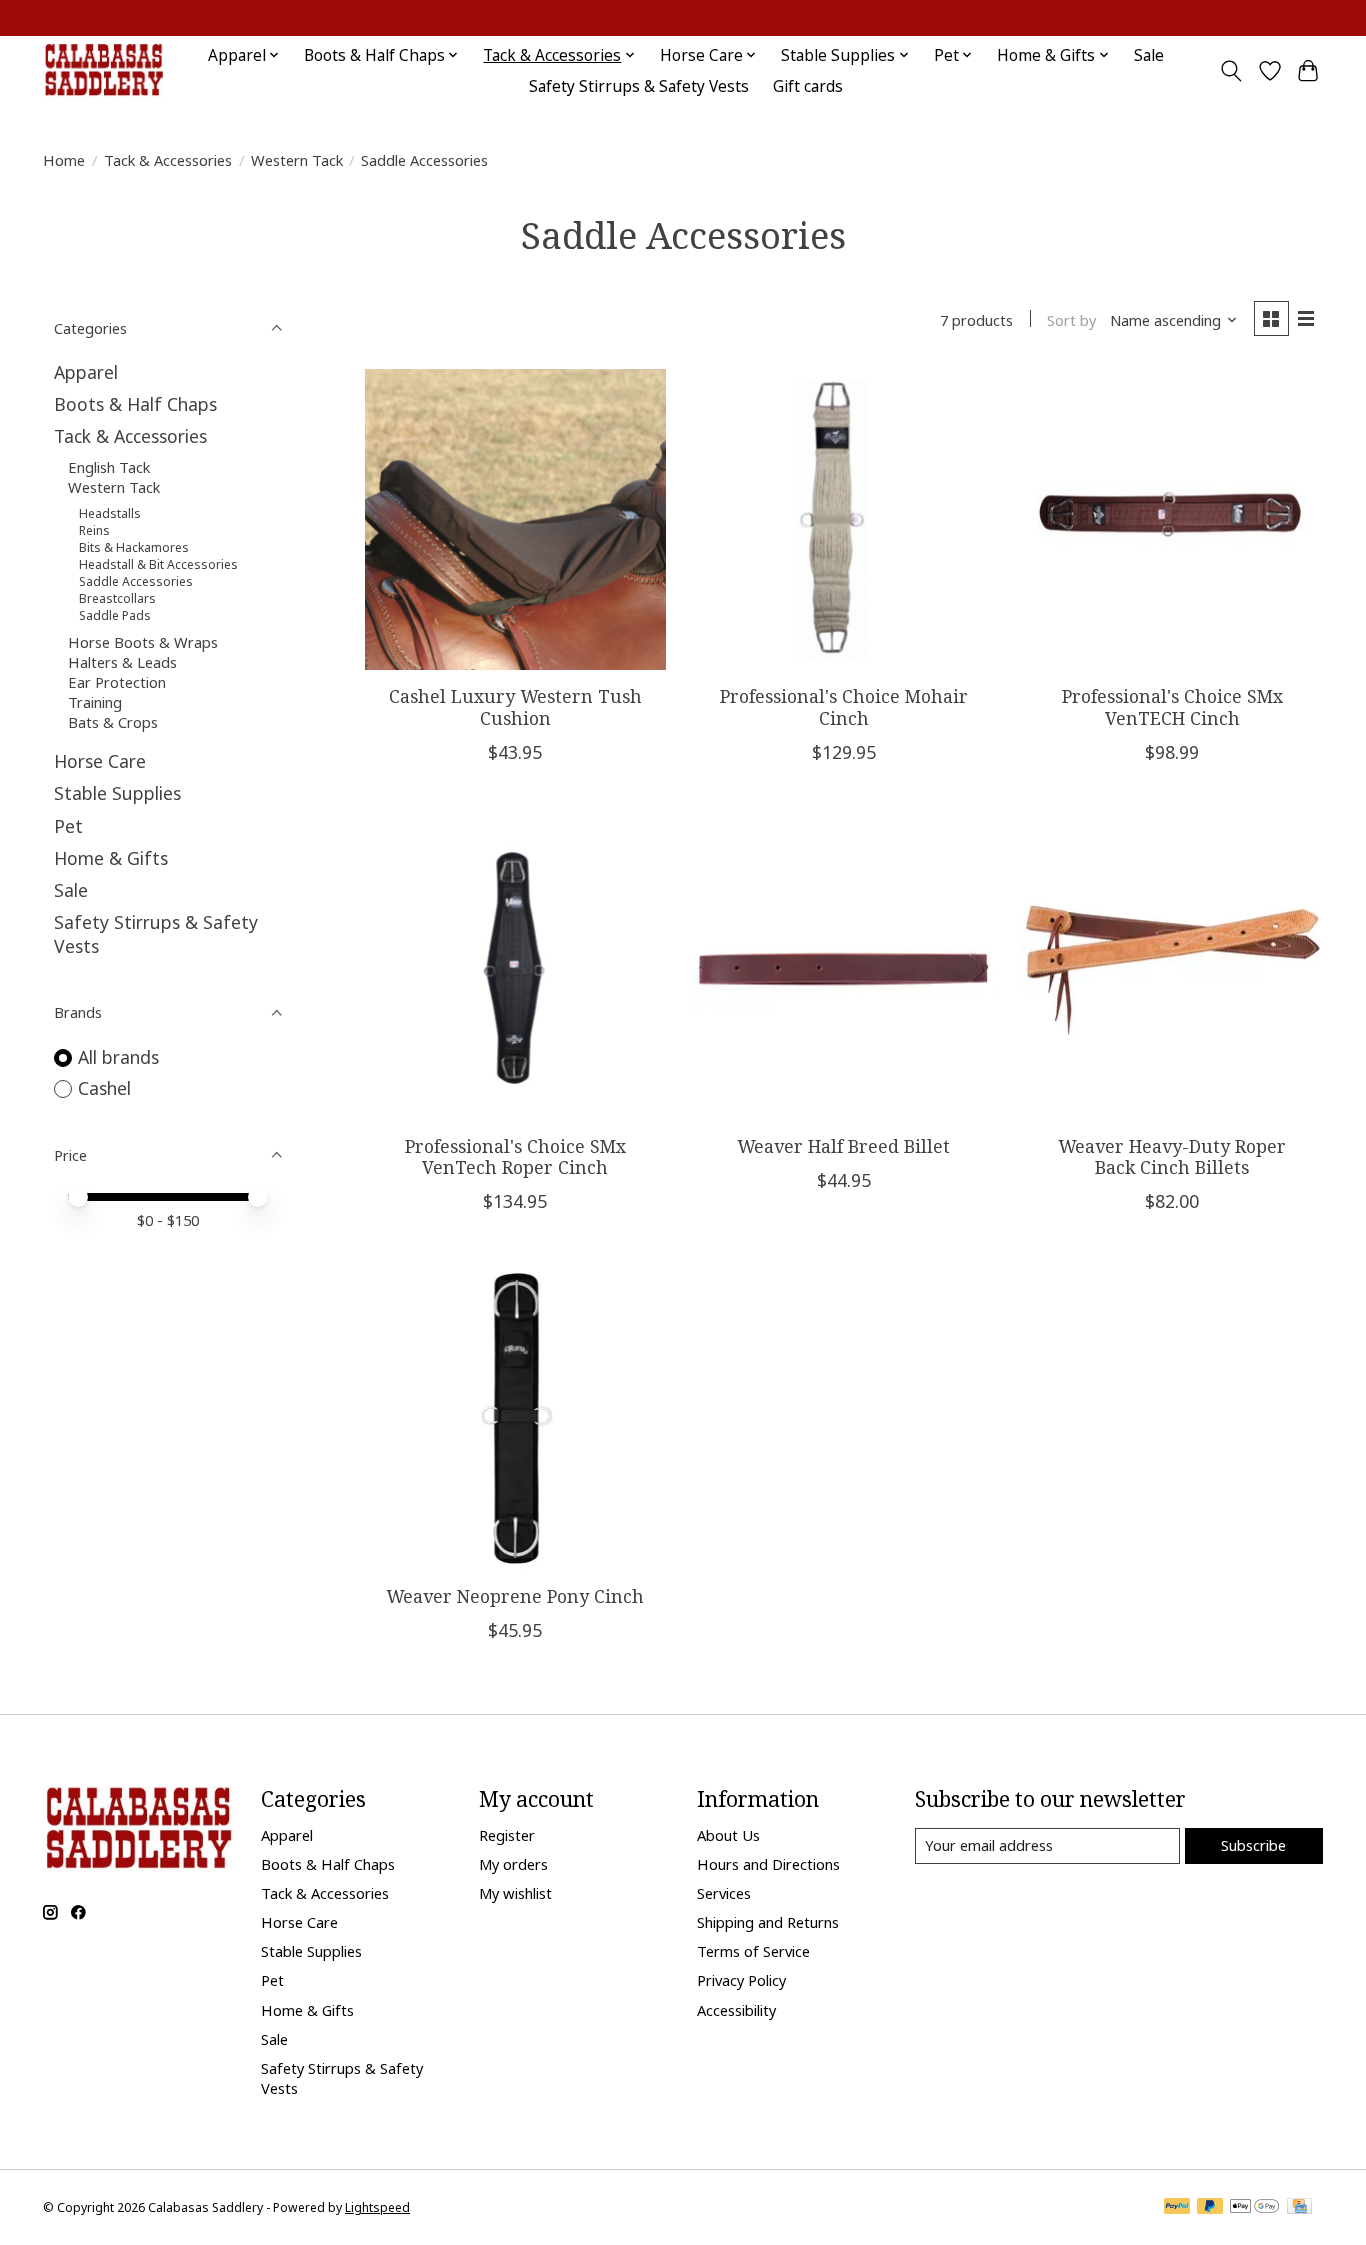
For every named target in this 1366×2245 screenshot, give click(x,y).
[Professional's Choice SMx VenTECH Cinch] (1172, 519)
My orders (513, 1864)
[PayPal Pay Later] (1210, 2208)
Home (64, 160)
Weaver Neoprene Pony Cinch (515, 1596)
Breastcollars (117, 598)
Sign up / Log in (1272, 18)
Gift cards (808, 86)
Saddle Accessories (136, 581)
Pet (68, 826)
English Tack (109, 467)
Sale (1149, 55)
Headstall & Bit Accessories (158, 564)
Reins (94, 530)
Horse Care (100, 761)
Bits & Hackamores (134, 547)
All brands (118, 1057)
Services (724, 1893)
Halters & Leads (122, 662)
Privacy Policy (741, 1980)
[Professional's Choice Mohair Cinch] (843, 519)
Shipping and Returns (768, 1922)
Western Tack (297, 160)
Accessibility (736, 2010)
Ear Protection (117, 682)
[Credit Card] (1299, 2208)
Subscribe (1253, 1845)
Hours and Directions (768, 1864)
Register (507, 1835)
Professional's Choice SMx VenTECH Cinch (1172, 706)
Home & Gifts (111, 858)
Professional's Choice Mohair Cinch (844, 706)
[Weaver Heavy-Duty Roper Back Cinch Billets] (1172, 969)
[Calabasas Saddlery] (103, 70)
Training (95, 702)
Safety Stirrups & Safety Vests (639, 86)
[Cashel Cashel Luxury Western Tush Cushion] (515, 519)
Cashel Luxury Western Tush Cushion (515, 706)
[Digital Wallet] (1254, 2208)
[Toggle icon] (1231, 71)
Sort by (1071, 320)
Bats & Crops (113, 722)
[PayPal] (1177, 2208)
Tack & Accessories (168, 160)
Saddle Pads (115, 615)
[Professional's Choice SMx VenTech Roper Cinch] (515, 969)
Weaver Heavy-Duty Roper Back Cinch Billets (1172, 1156)
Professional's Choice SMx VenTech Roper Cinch (515, 1156)
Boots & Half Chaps (135, 404)
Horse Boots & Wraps (143, 642)
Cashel (104, 1088)
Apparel (86, 372)
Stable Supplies (117, 793)
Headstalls (110, 513)
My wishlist (515, 1893)
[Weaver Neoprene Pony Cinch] (515, 1418)
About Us (728, 1835)
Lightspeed (377, 2207)
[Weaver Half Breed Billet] (843, 969)
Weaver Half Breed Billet (843, 1146)
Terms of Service (753, 1951)
